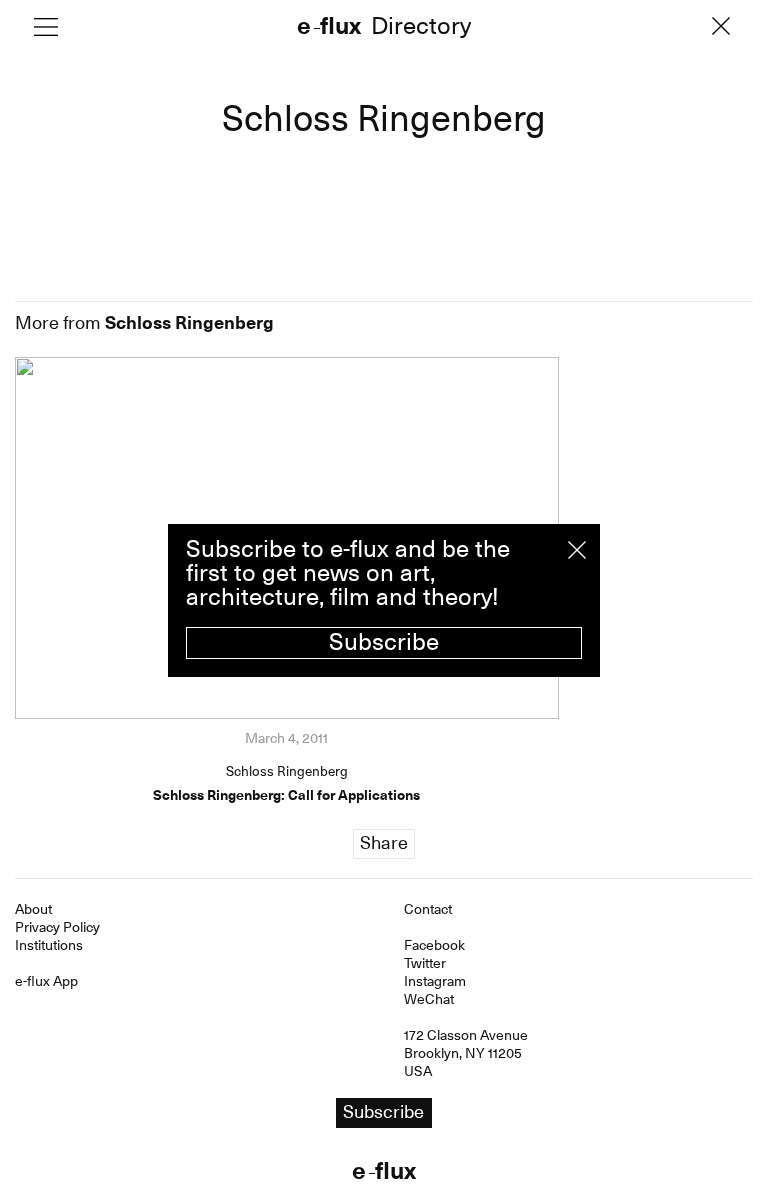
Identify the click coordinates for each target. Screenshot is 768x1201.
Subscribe (384, 642)
